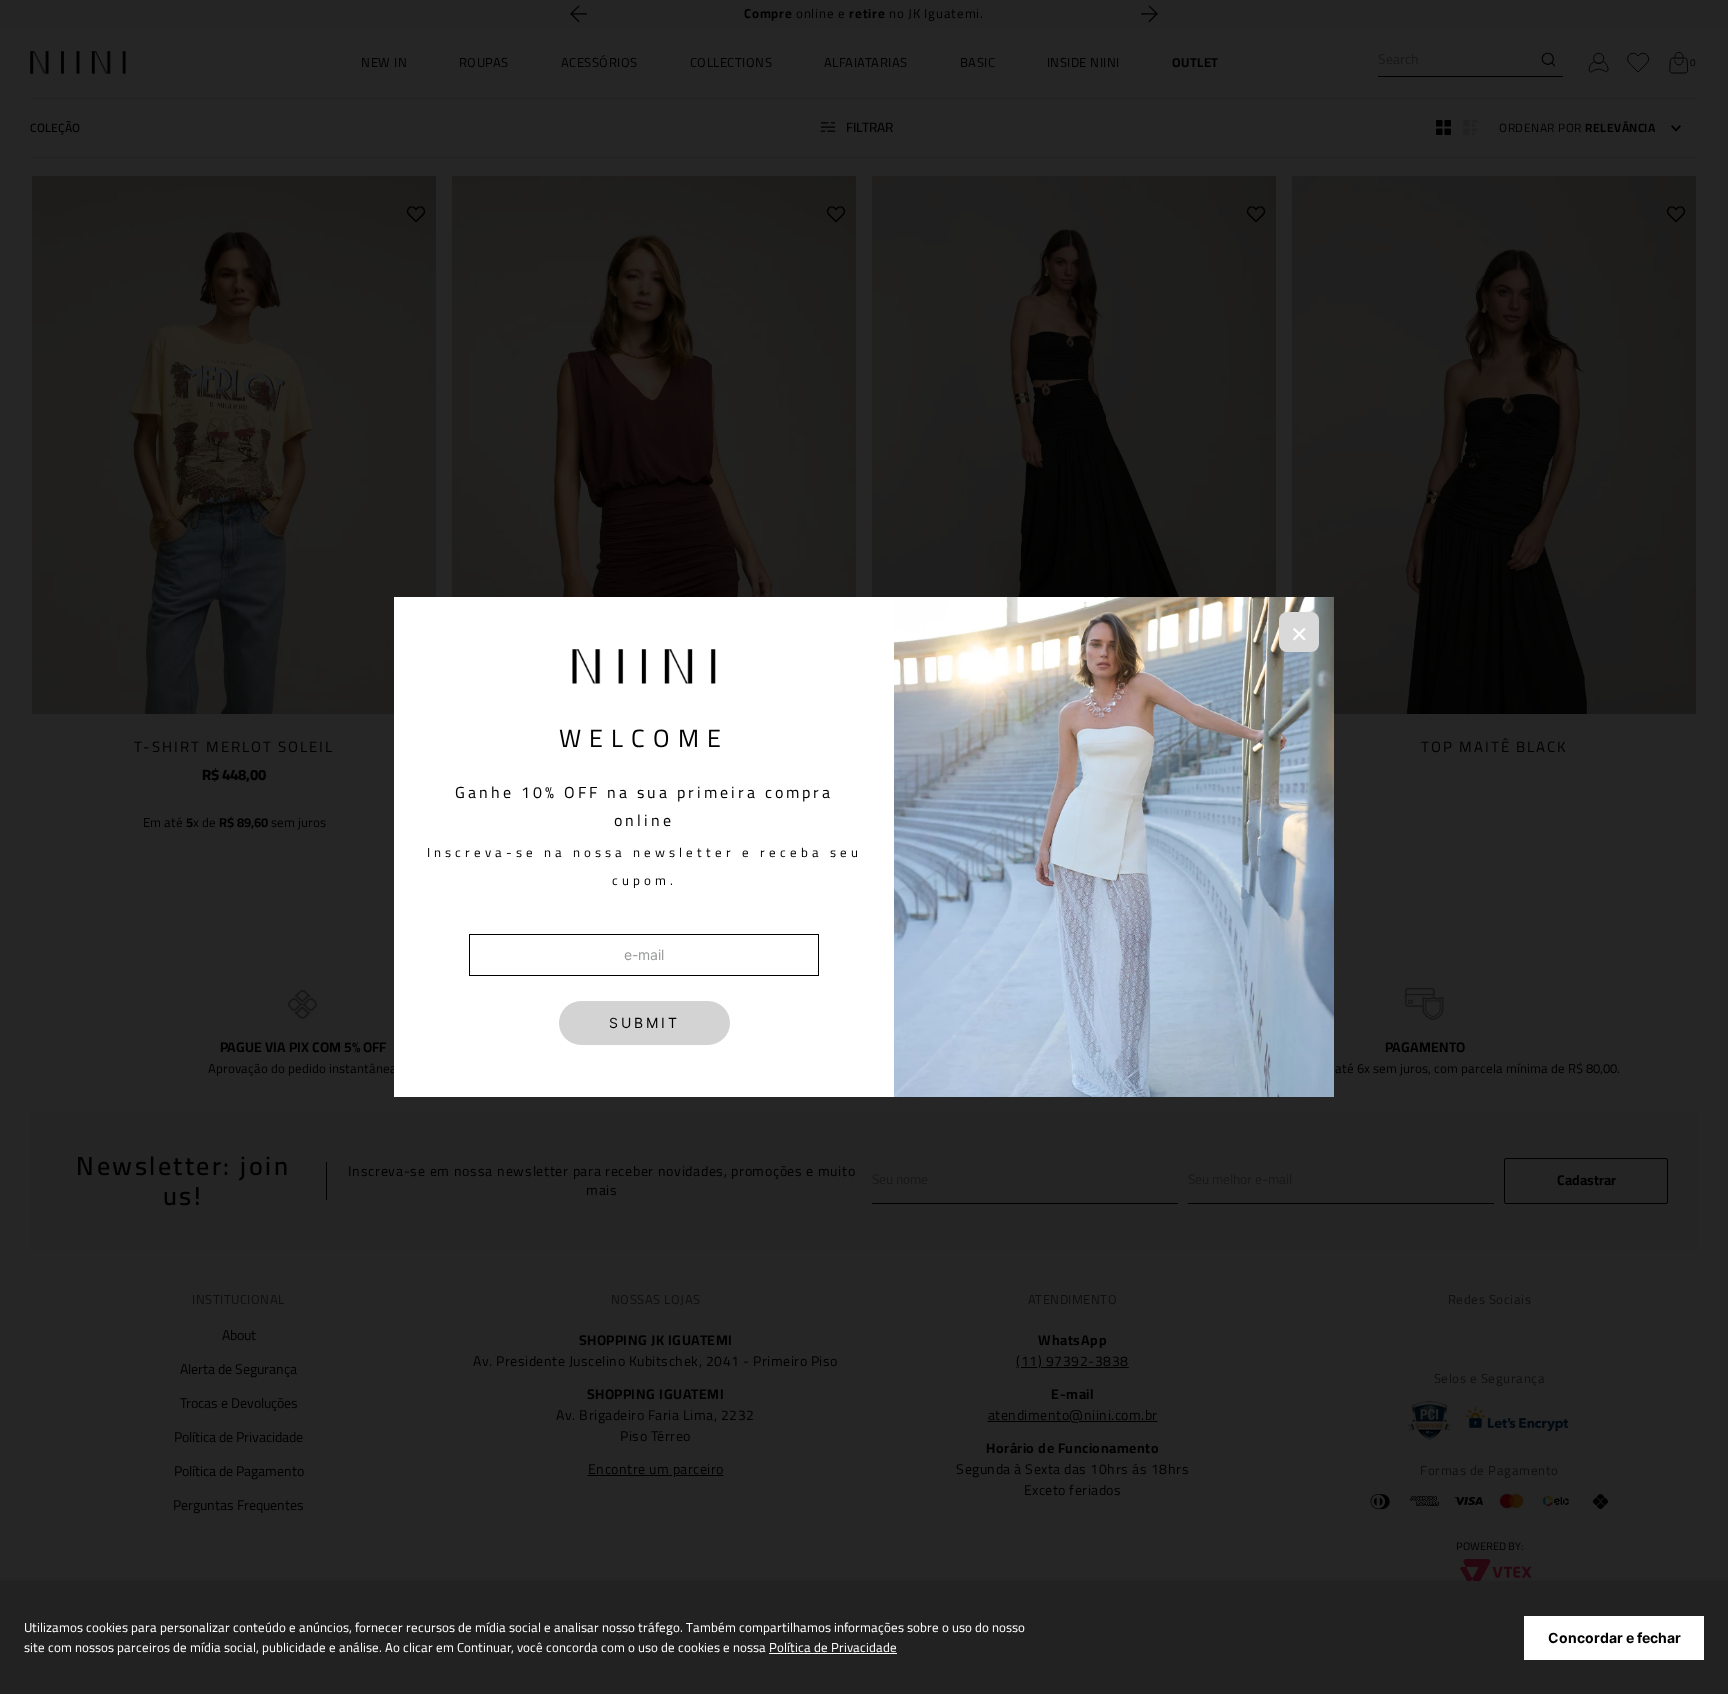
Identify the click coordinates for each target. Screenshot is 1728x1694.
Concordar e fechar (1614, 1637)
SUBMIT (644, 1022)
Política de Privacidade (833, 1647)
